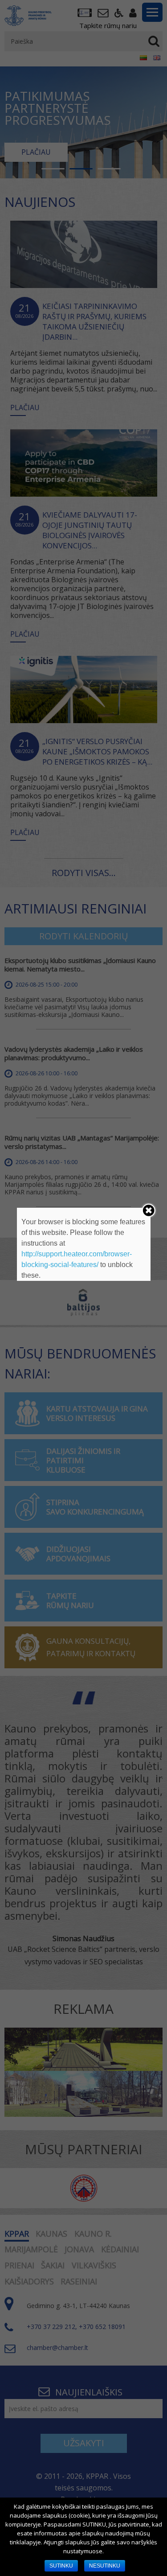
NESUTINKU (105, 2566)
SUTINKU (61, 2566)
